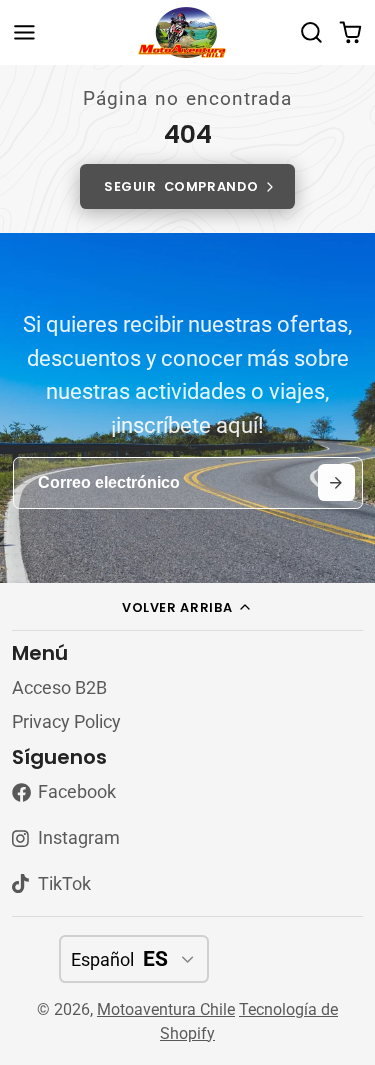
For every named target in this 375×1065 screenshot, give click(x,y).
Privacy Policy (66, 722)
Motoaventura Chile (166, 1009)
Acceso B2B (59, 688)
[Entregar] (336, 482)
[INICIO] (188, 32)
